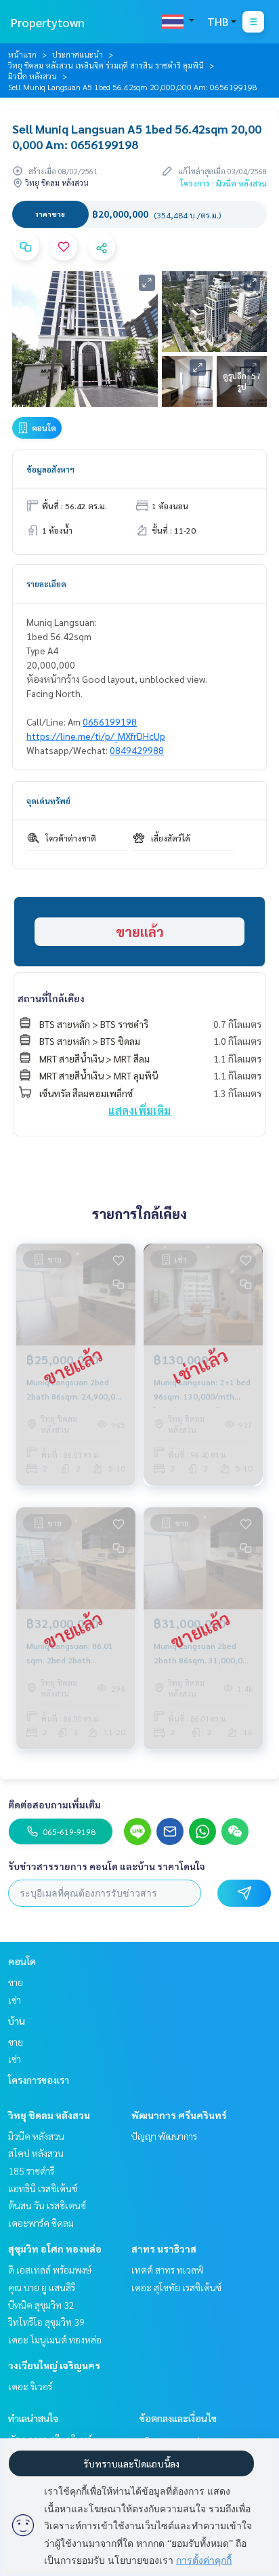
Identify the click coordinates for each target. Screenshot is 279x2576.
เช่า (15, 2000)
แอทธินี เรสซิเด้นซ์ (43, 2188)
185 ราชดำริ (31, 2171)
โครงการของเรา (39, 2080)
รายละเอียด (46, 584)
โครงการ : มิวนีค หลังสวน (223, 183)
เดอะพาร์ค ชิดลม (41, 2223)
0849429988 (137, 750)
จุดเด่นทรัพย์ (48, 801)
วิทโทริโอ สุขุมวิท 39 (46, 2322)
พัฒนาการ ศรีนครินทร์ (179, 2115)
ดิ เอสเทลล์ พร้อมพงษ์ (50, 2270)
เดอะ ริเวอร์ (30, 2386)
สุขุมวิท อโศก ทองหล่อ (55, 2248)
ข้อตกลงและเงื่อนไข (178, 2418)
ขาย (16, 1982)
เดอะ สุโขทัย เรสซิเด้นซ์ (176, 2287)
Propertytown (48, 22)
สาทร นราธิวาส (164, 2248)
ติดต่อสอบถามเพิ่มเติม (55, 1804)
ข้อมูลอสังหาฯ (50, 469)
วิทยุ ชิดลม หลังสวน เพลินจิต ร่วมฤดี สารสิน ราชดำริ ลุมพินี (106, 65)
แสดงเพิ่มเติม (139, 1110)
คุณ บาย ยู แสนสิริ (42, 2287)
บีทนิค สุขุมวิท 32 (41, 2305)
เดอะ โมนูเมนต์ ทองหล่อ (55, 2339)
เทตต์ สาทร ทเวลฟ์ (167, 2270)
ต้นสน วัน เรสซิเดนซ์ (47, 2205)
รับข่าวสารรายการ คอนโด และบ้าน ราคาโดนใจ (107, 1866)
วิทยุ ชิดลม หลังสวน (49, 2115)
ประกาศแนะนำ (78, 54)
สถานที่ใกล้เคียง (51, 998)
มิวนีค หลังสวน (33, 76)
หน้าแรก (22, 54)
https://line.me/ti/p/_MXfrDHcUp (96, 736)
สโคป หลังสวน (36, 2153)
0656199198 (110, 721)
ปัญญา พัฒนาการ (164, 2136)
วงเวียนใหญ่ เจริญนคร (54, 2365)
